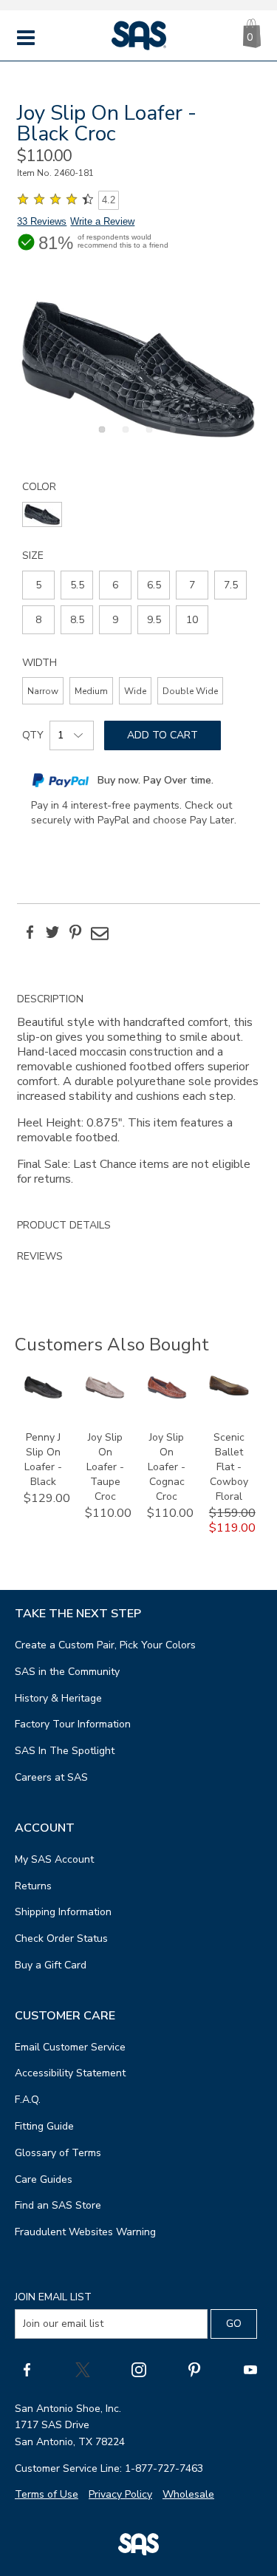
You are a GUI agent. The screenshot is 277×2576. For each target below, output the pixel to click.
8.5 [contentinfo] (77, 620)
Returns (33, 1886)
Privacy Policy (120, 2494)
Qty (33, 735)
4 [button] (171, 438)
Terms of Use (47, 2494)
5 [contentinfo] (38, 585)
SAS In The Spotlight (65, 1751)
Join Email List (53, 2297)
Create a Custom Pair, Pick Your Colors (105, 1645)
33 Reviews (42, 221)
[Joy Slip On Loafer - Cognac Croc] (167, 1396)
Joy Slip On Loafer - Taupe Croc (105, 1467)
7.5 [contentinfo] (231, 585)
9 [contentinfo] (115, 620)
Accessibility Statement (70, 2073)
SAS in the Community (67, 1672)
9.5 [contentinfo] (154, 620)
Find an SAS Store (58, 2205)
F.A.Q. (28, 2100)
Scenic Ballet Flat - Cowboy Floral (229, 1467)
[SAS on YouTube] (250, 2370)
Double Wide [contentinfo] (190, 691)
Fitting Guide (44, 2126)
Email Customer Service (70, 2047)
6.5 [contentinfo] (154, 585)
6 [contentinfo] (115, 585)
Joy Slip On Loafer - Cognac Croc (167, 1467)
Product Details (64, 1225)
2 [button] (123, 438)
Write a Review (102, 221)
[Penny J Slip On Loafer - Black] (44, 1396)
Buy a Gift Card (51, 1965)
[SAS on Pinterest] (194, 2370)
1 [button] (100, 438)
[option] (138, 369)
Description (50, 999)
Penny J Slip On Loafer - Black (43, 1459)
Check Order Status (61, 1938)
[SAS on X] (83, 2370)
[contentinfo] (42, 514)
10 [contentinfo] (192, 620)
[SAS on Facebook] (27, 2370)
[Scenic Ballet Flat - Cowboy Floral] (229, 1392)
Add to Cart (163, 735)
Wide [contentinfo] (135, 691)
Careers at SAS (51, 1777)
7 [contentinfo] (192, 585)
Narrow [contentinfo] (43, 691)
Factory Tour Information (73, 1724)
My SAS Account (54, 1859)
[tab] (138, 1097)
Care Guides (44, 2179)
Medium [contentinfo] (91, 691)
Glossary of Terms (58, 2153)
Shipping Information (63, 1912)
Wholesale (188, 2494)
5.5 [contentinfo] (77, 585)
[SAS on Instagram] (139, 2370)
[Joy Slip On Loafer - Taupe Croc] (105, 1396)
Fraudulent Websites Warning (85, 2232)
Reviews (40, 1256)
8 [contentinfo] (38, 620)
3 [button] (147, 438)
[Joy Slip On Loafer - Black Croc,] (138, 369)
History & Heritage (58, 1698)
